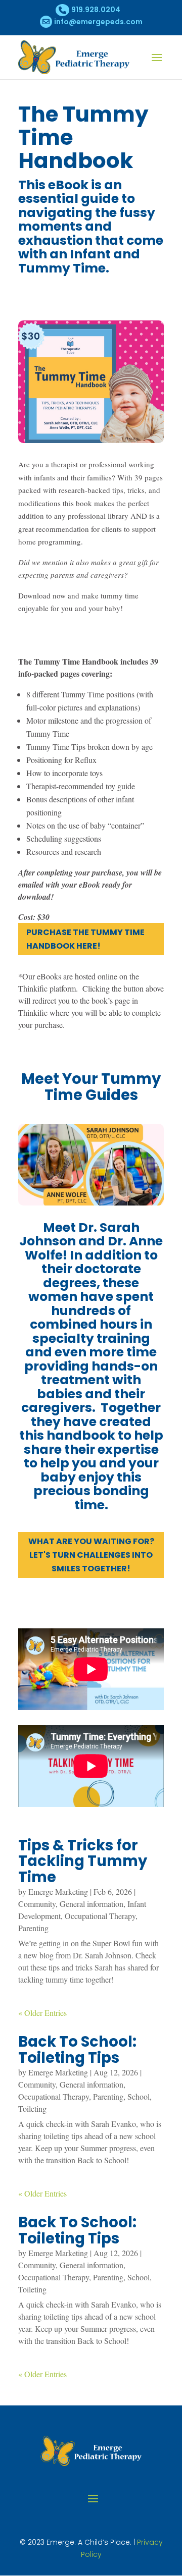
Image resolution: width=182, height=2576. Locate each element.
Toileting (32, 2108)
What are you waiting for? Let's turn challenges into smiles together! (91, 1555)
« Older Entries (42, 2013)
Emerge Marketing (58, 1892)
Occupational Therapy (100, 1916)
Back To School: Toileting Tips (77, 2050)
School (139, 2096)
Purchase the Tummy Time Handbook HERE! (85, 939)
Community (37, 1904)
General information (92, 1904)
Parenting (33, 1928)
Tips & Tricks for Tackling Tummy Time (83, 1861)
